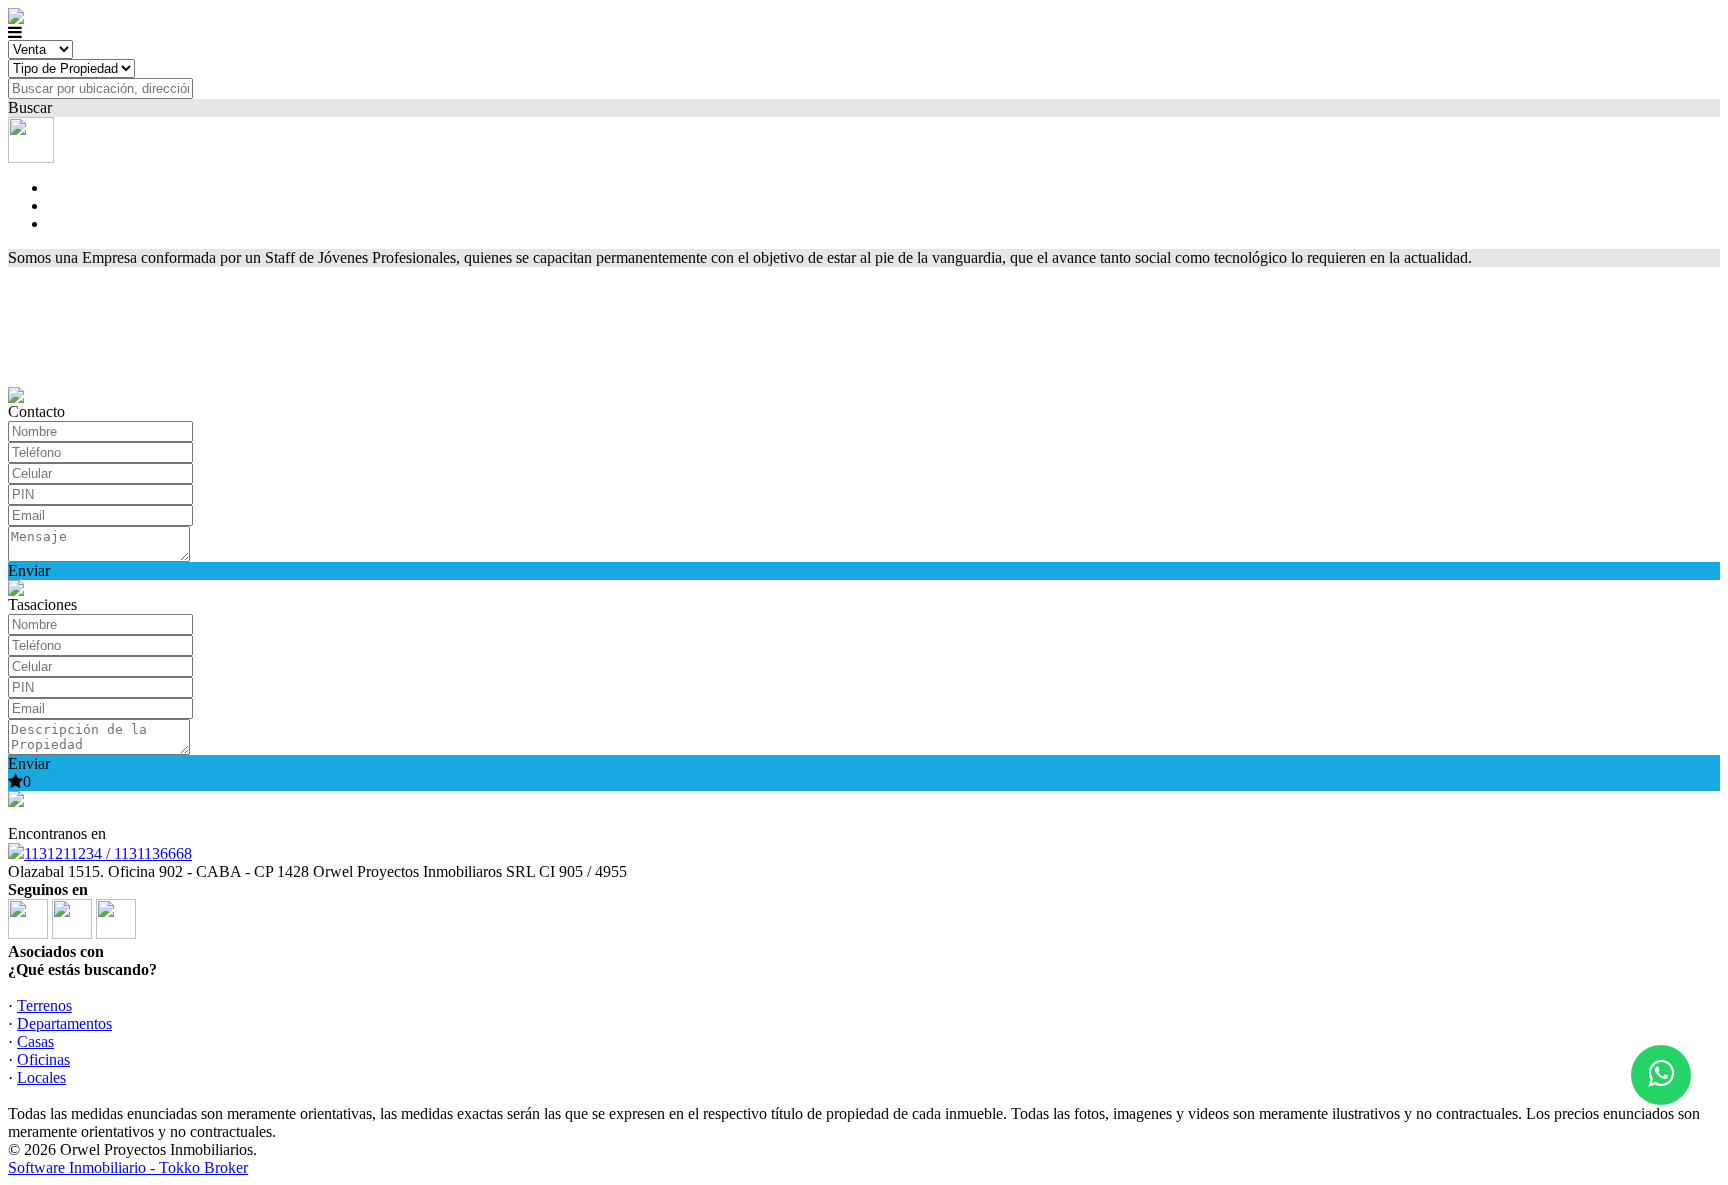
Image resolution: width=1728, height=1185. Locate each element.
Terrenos (44, 1005)
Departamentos (64, 1023)
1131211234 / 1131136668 (108, 853)
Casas (35, 1041)
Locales (41, 1077)
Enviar (29, 570)
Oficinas (43, 1059)
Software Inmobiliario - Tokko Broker (128, 1167)
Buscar (30, 107)
